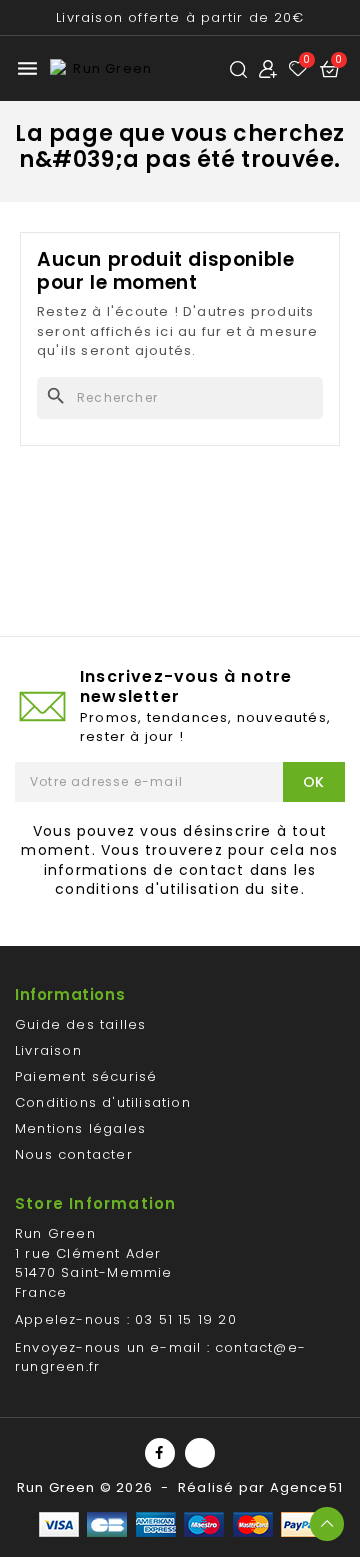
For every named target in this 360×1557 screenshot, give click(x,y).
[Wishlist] (298, 68)
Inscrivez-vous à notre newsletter (186, 687)
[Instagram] (200, 1453)
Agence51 (307, 1487)
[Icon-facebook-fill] (160, 1453)
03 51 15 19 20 (186, 1319)
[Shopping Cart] (330, 69)
